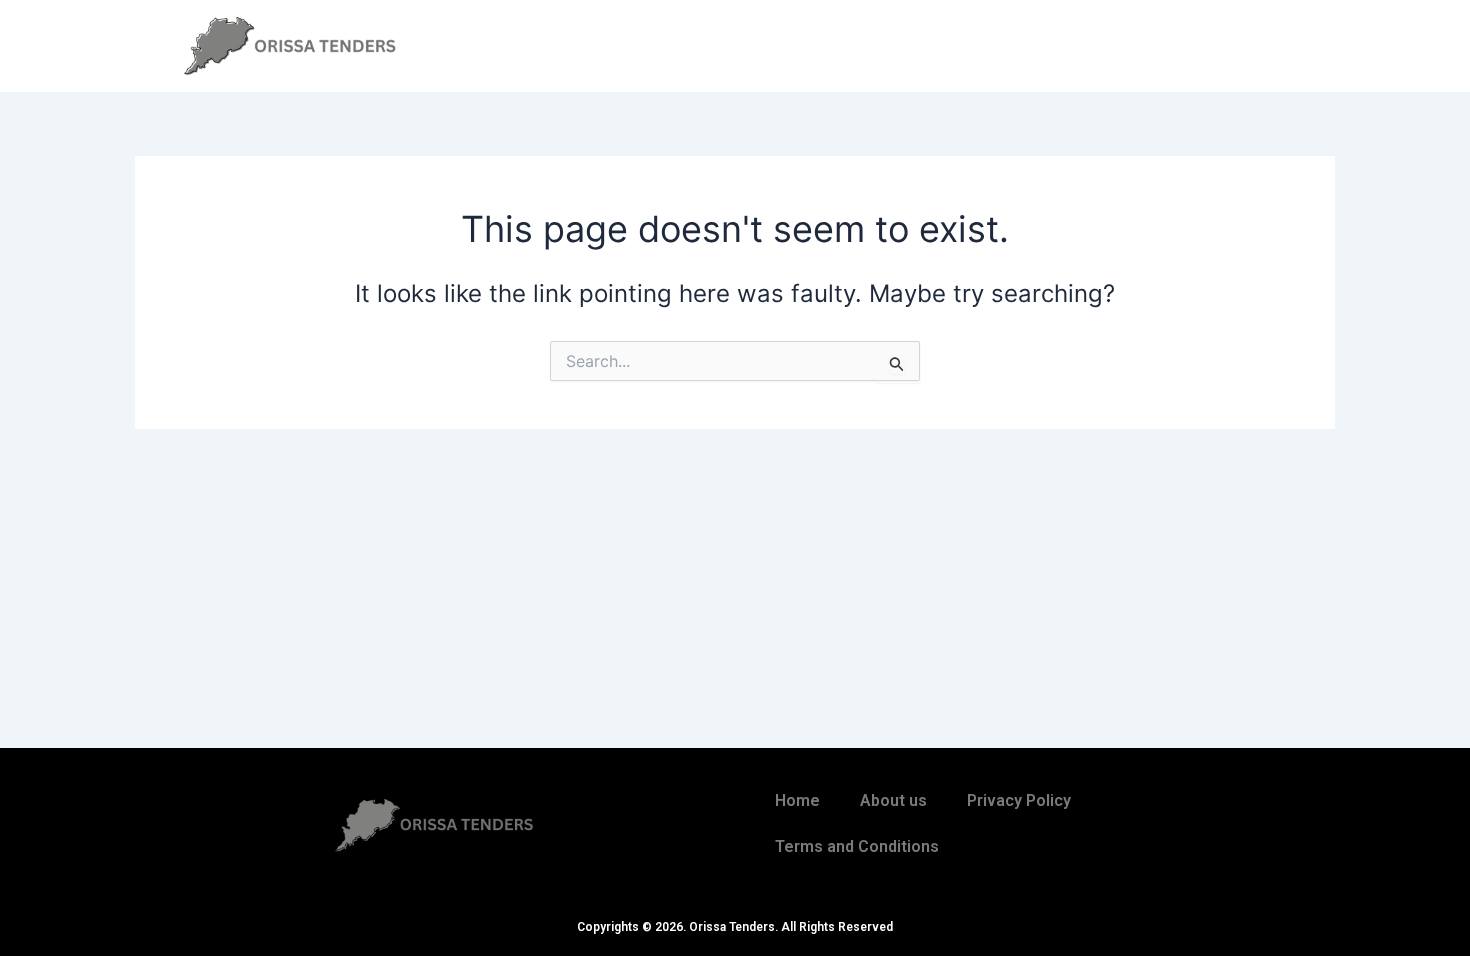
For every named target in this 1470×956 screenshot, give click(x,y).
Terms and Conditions (857, 846)
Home (797, 800)
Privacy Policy (1019, 800)
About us (893, 800)
